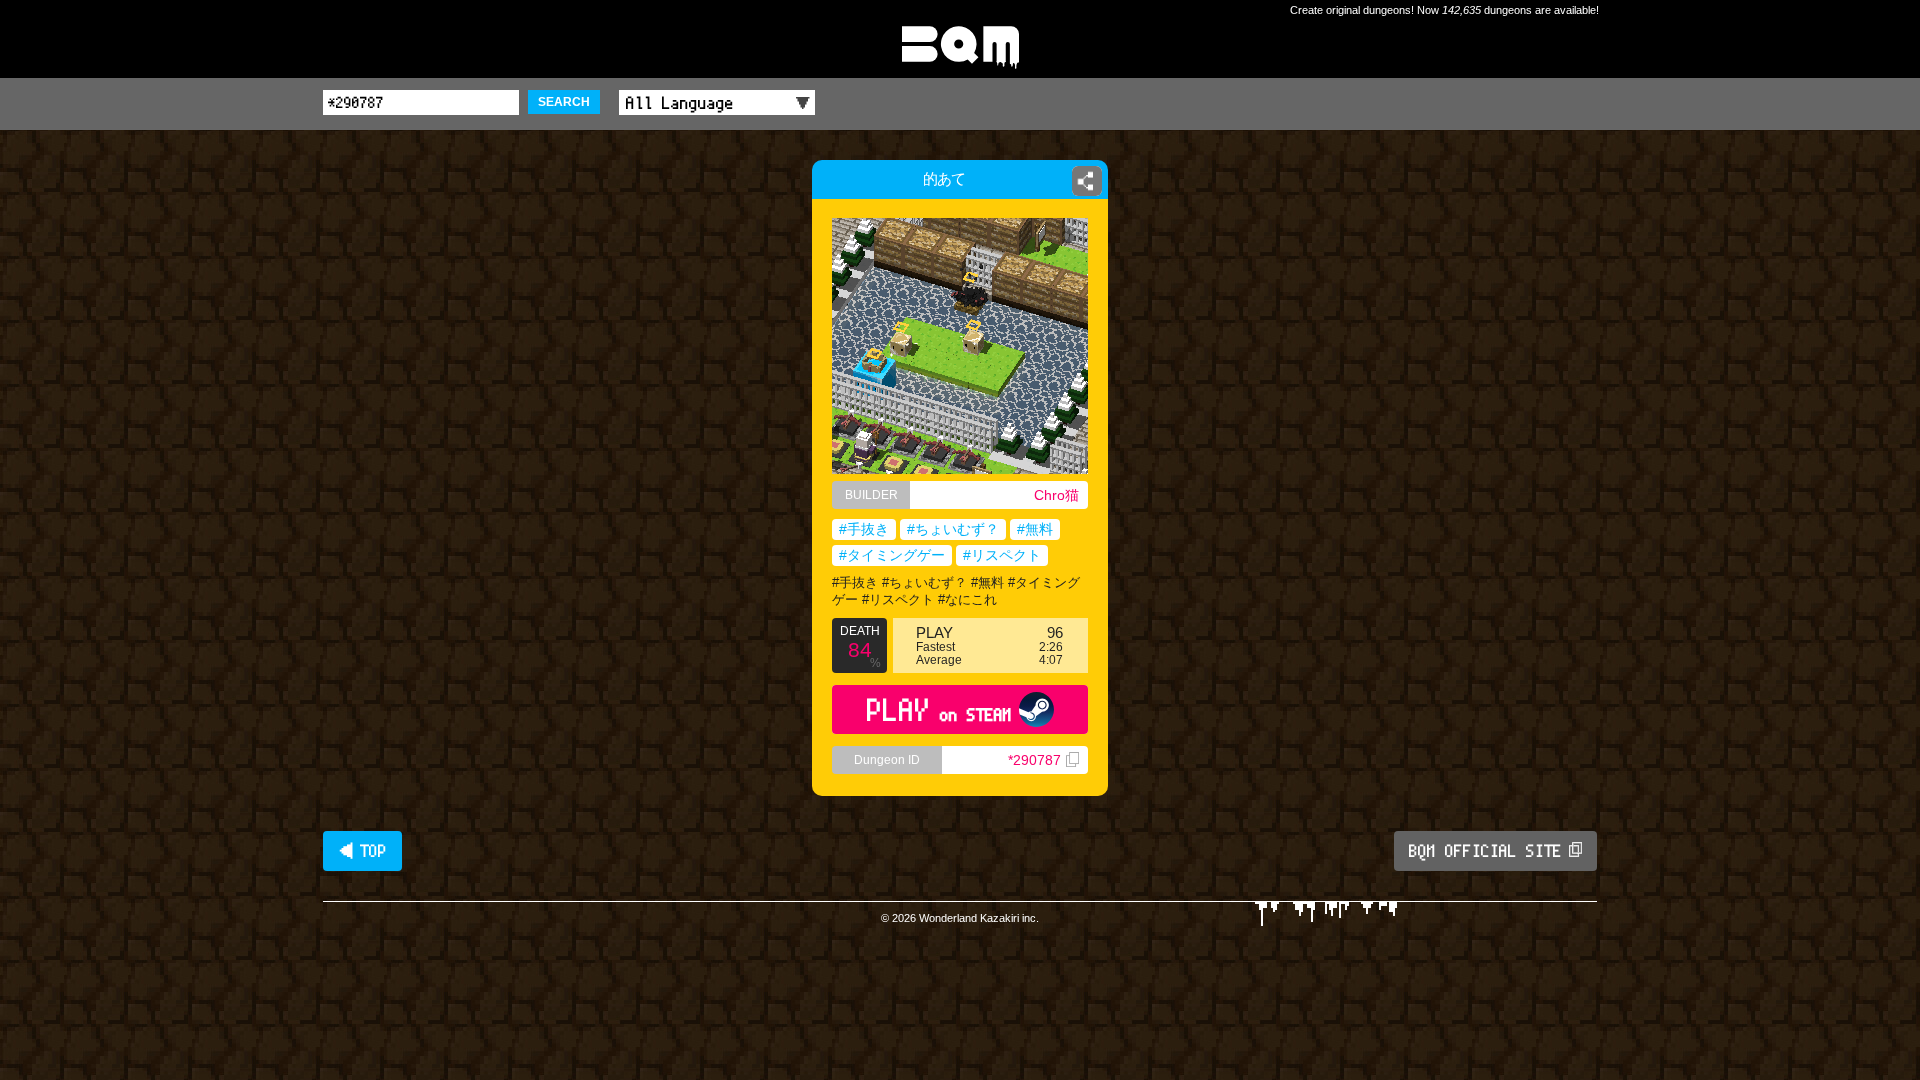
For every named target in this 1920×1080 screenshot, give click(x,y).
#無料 (1035, 529)
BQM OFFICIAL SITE (1485, 851)
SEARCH (564, 102)
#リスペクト (1002, 555)
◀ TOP (362, 851)
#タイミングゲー (892, 555)
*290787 (1034, 760)
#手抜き (864, 529)
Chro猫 (1056, 495)
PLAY (939, 709)
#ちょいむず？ (953, 529)
